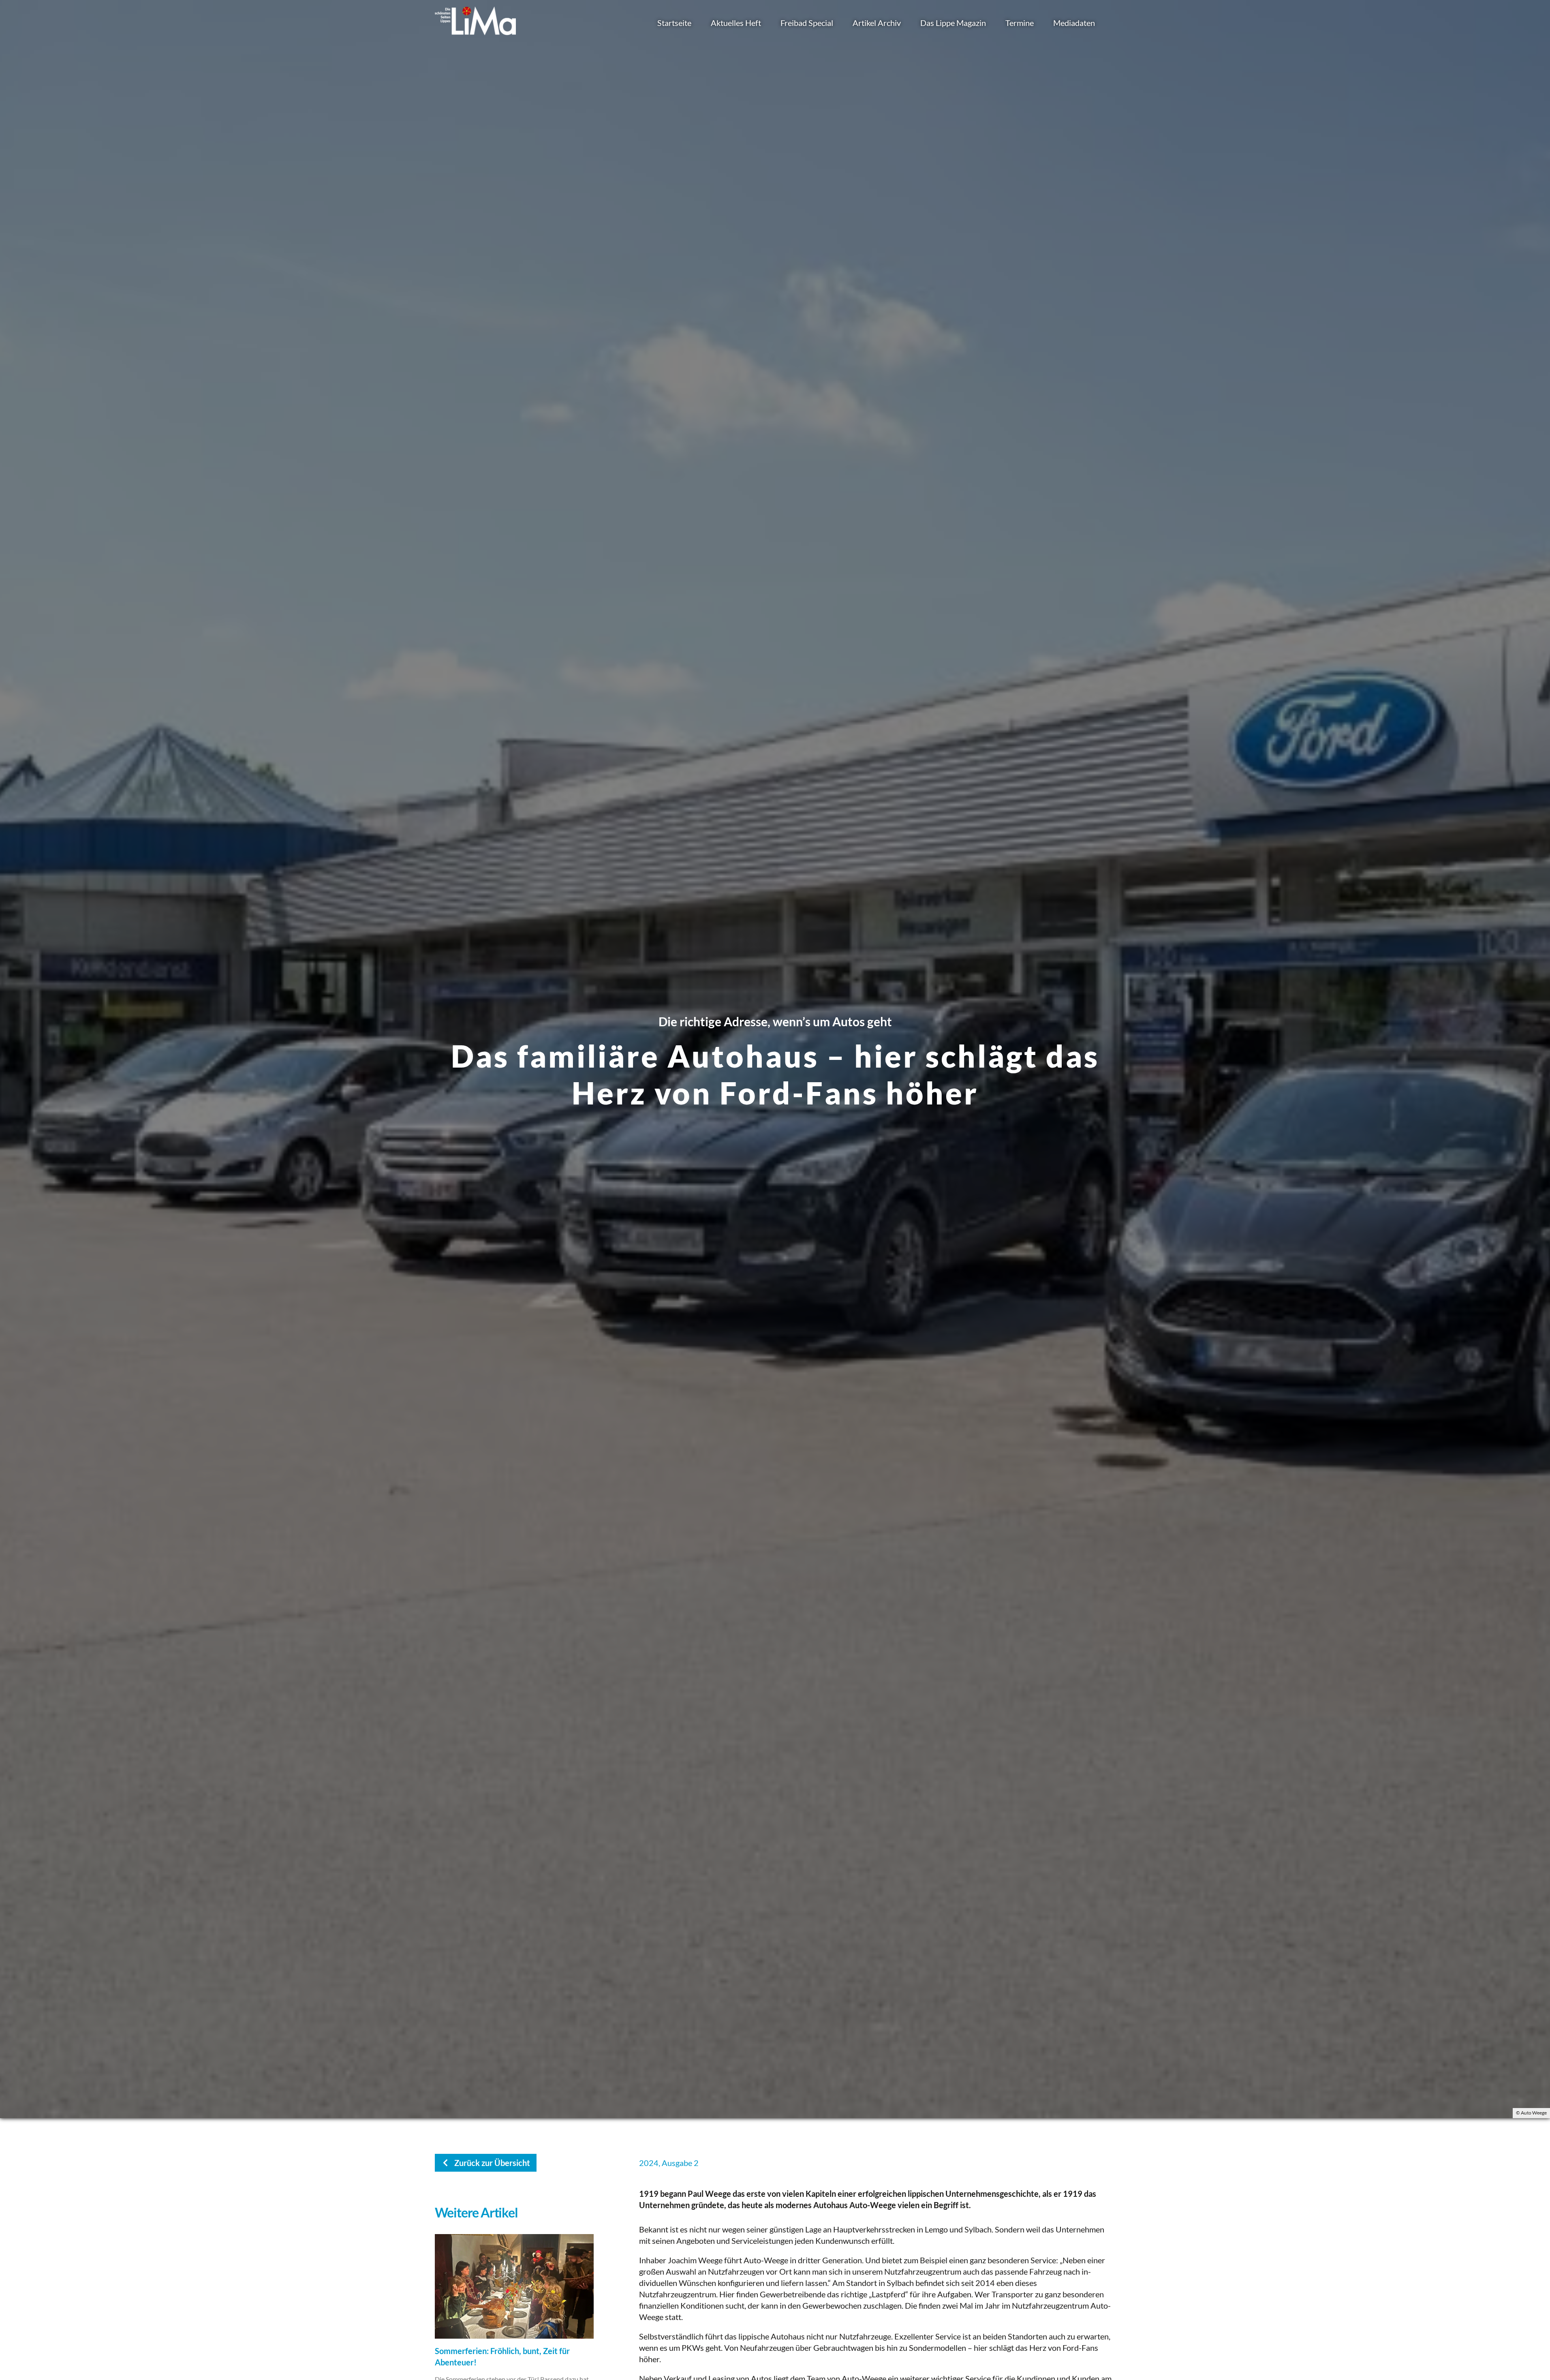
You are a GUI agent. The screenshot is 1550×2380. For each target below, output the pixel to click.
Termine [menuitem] (1020, 23)
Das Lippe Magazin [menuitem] (953, 23)
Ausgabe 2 (680, 2163)
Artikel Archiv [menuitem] (877, 23)
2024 (649, 2163)
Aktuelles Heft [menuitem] (736, 23)
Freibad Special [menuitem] (807, 23)
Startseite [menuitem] (674, 23)
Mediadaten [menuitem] (1074, 23)
